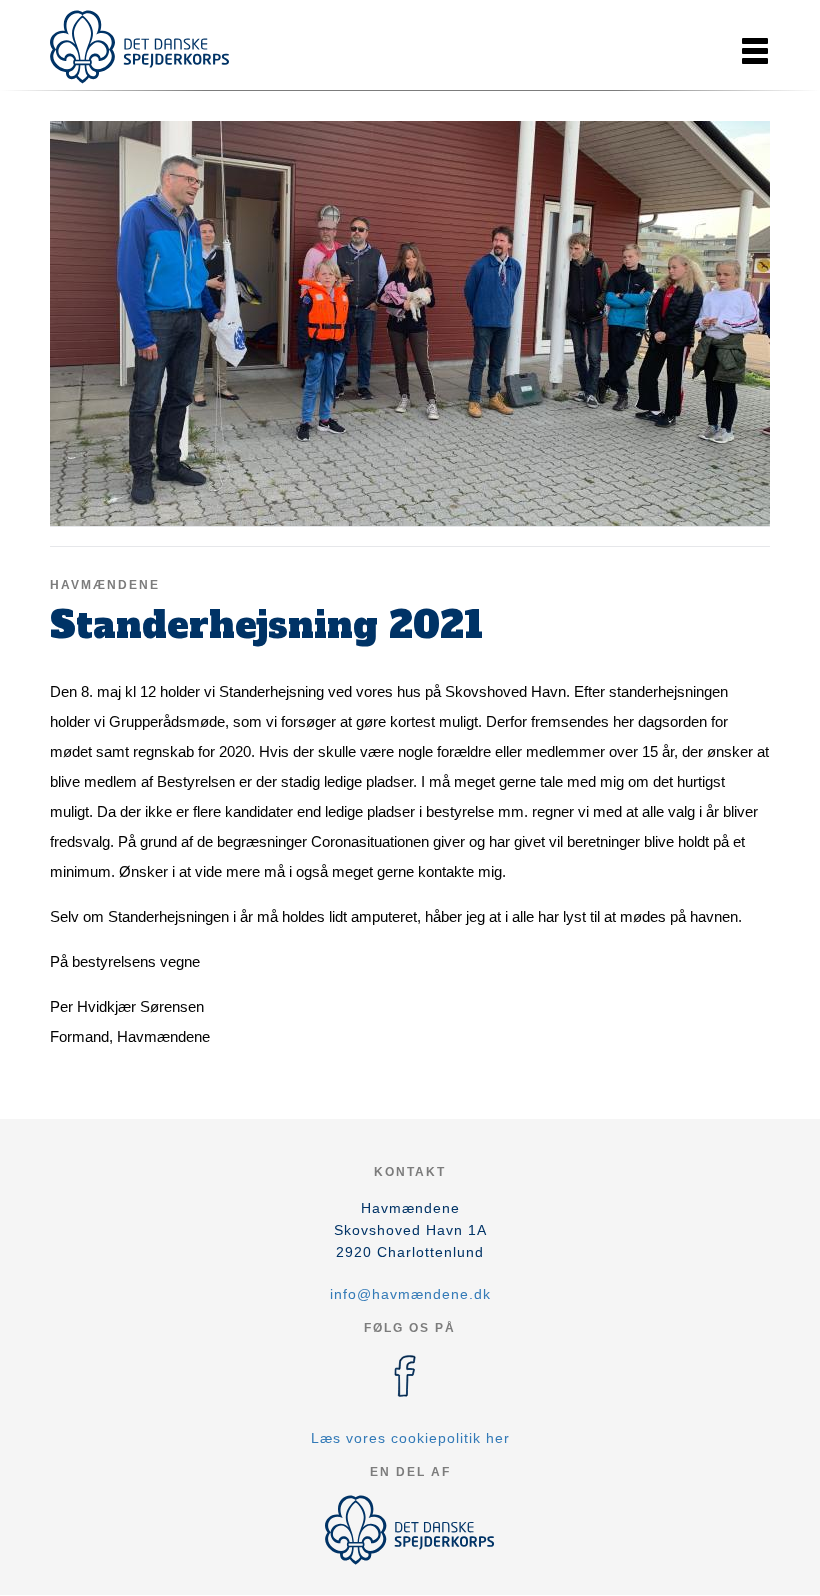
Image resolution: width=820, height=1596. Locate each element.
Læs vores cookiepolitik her (410, 1438)
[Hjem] (140, 47)
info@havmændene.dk (410, 1294)
